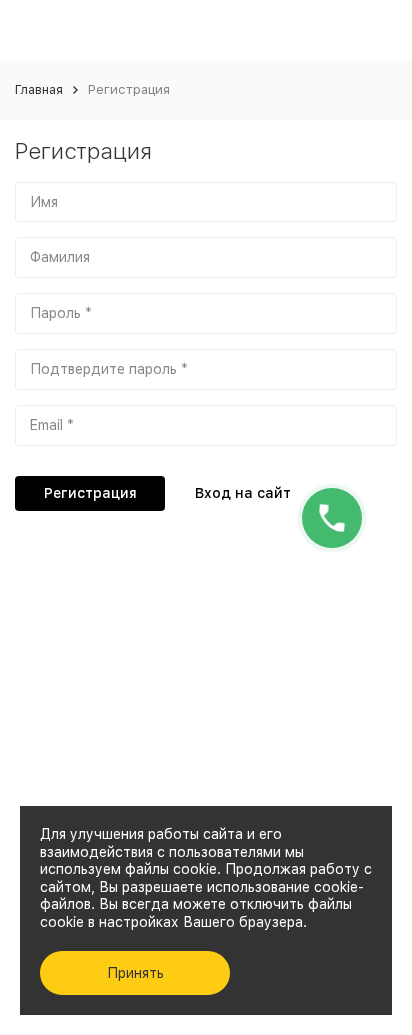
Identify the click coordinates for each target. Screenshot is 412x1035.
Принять (135, 973)
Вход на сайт (243, 493)
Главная (39, 89)
